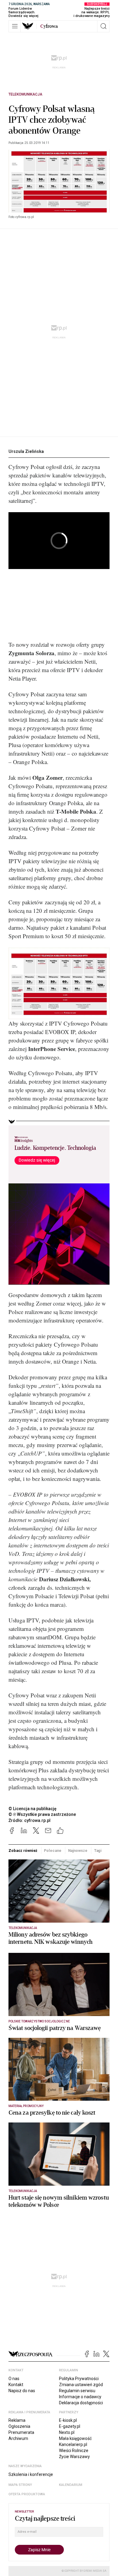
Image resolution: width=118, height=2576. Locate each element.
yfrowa (49, 26)
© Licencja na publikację (33, 1809)
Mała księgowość (75, 2438)
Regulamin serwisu (77, 2391)
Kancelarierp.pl (73, 2444)
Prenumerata (21, 2432)
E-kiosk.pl (68, 2420)
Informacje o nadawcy (80, 2397)
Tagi (98, 1851)
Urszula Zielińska (26, 451)
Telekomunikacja (25, 94)
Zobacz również (23, 1851)
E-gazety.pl (70, 2426)
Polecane (52, 1851)
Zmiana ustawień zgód (81, 2385)
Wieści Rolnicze (74, 2451)
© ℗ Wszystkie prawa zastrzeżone (42, 1814)
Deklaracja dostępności (81, 2403)
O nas (14, 2379)
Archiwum (18, 2438)
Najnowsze (78, 1851)
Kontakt (16, 2385)
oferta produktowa (27, 2494)
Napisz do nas (22, 2391)
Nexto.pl (67, 2432)
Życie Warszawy (74, 2457)
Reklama (17, 2420)
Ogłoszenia (19, 2426)
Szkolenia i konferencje (31, 2474)
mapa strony (20, 2485)
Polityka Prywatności (79, 2379)
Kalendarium (71, 2485)
